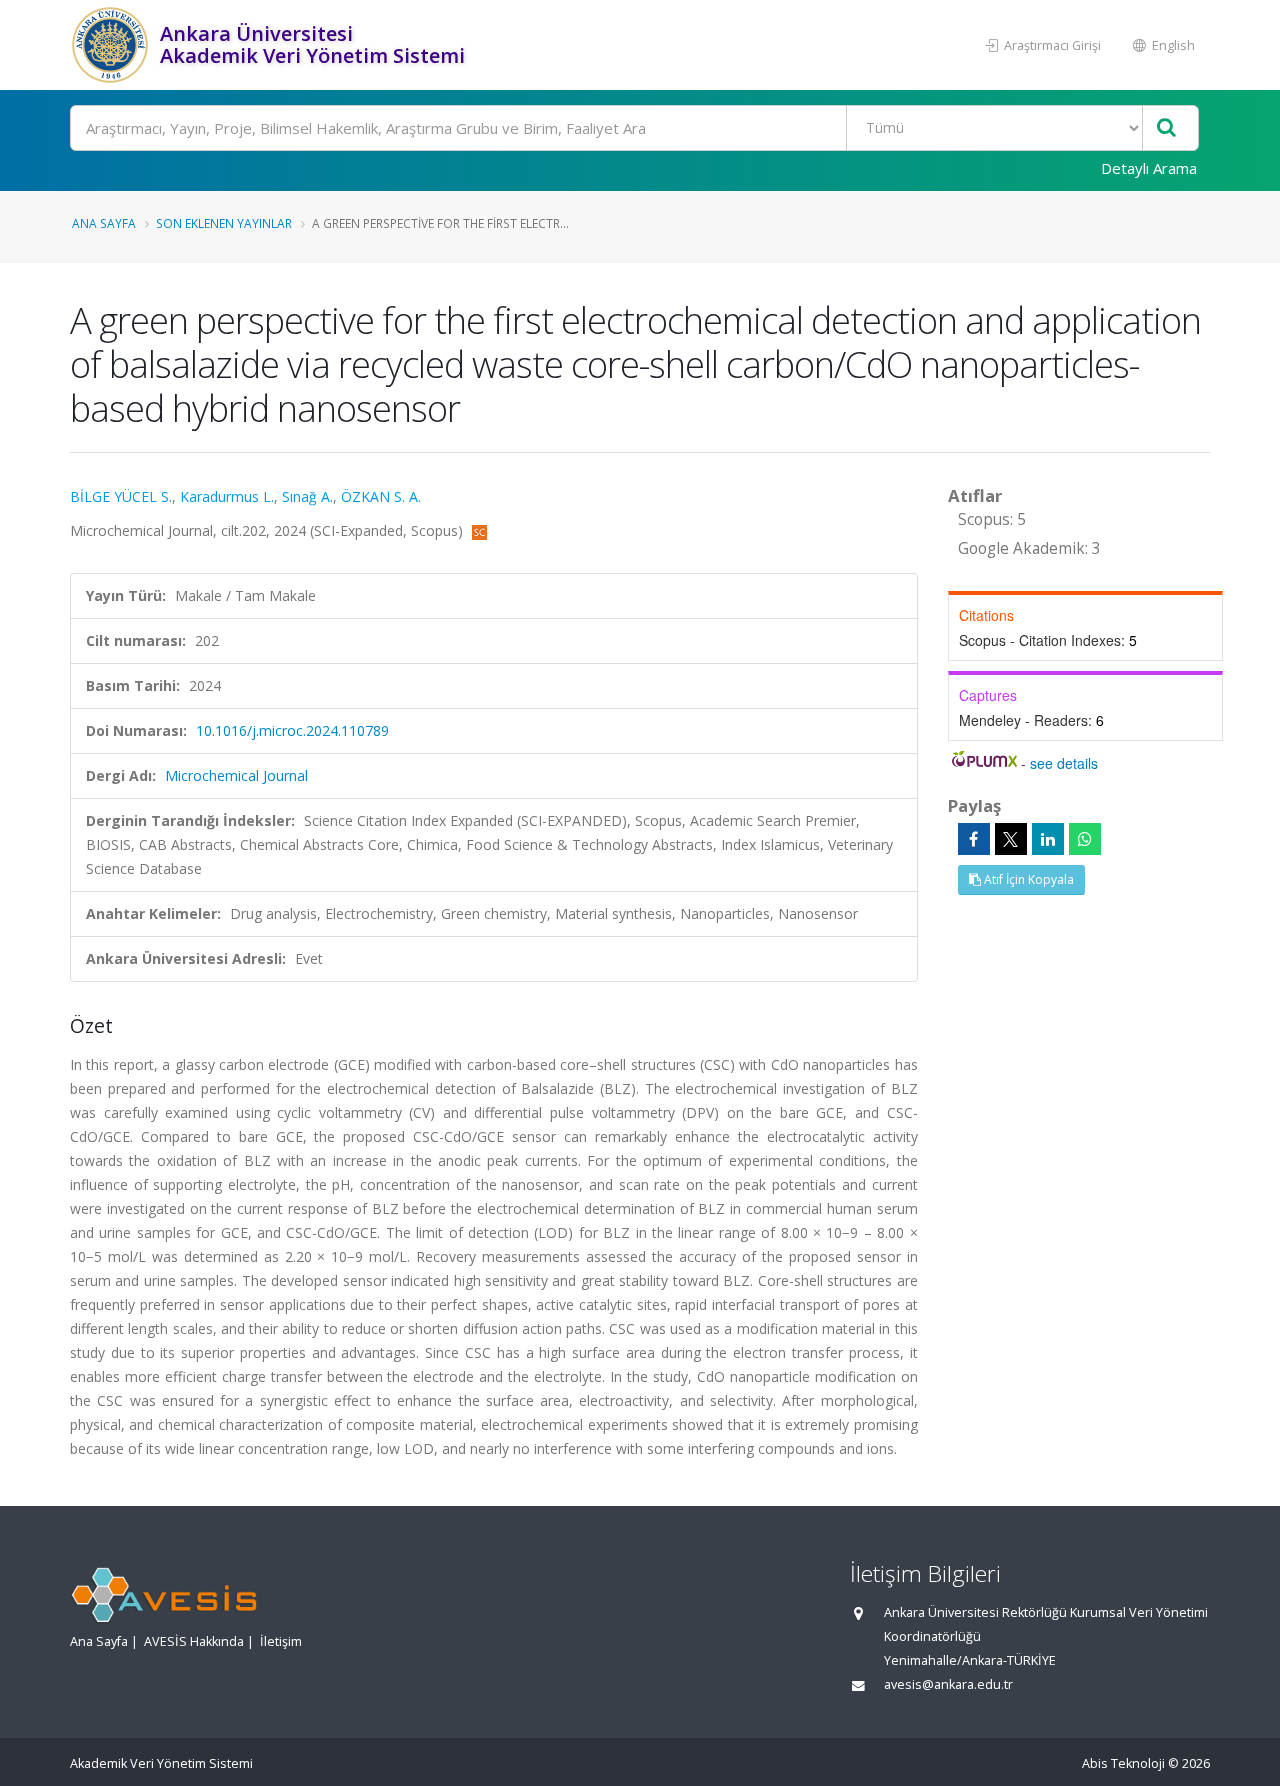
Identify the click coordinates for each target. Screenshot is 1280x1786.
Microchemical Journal (236, 775)
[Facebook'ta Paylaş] (974, 839)
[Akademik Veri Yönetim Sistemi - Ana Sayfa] (112, 45)
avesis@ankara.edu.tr (948, 1684)
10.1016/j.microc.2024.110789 (292, 730)
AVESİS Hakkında (194, 1641)
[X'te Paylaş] (1011, 839)
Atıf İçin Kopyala (1027, 879)
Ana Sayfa (104, 223)
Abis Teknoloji (1123, 1763)
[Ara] (1166, 128)
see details (1064, 763)
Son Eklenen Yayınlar (224, 223)
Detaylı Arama (1149, 168)
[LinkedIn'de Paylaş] (1048, 839)
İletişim (281, 1641)
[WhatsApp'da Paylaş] (1085, 839)
